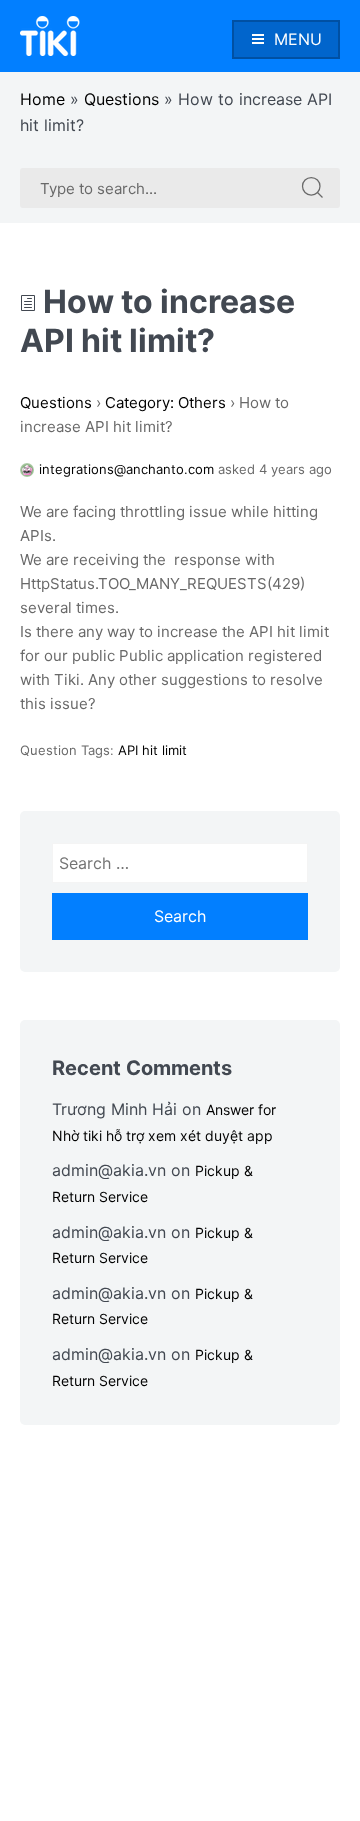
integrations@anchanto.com (126, 469)
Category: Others (165, 402)
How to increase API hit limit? (157, 320)
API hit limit (152, 750)
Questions (121, 99)
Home (42, 99)
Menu (298, 39)
